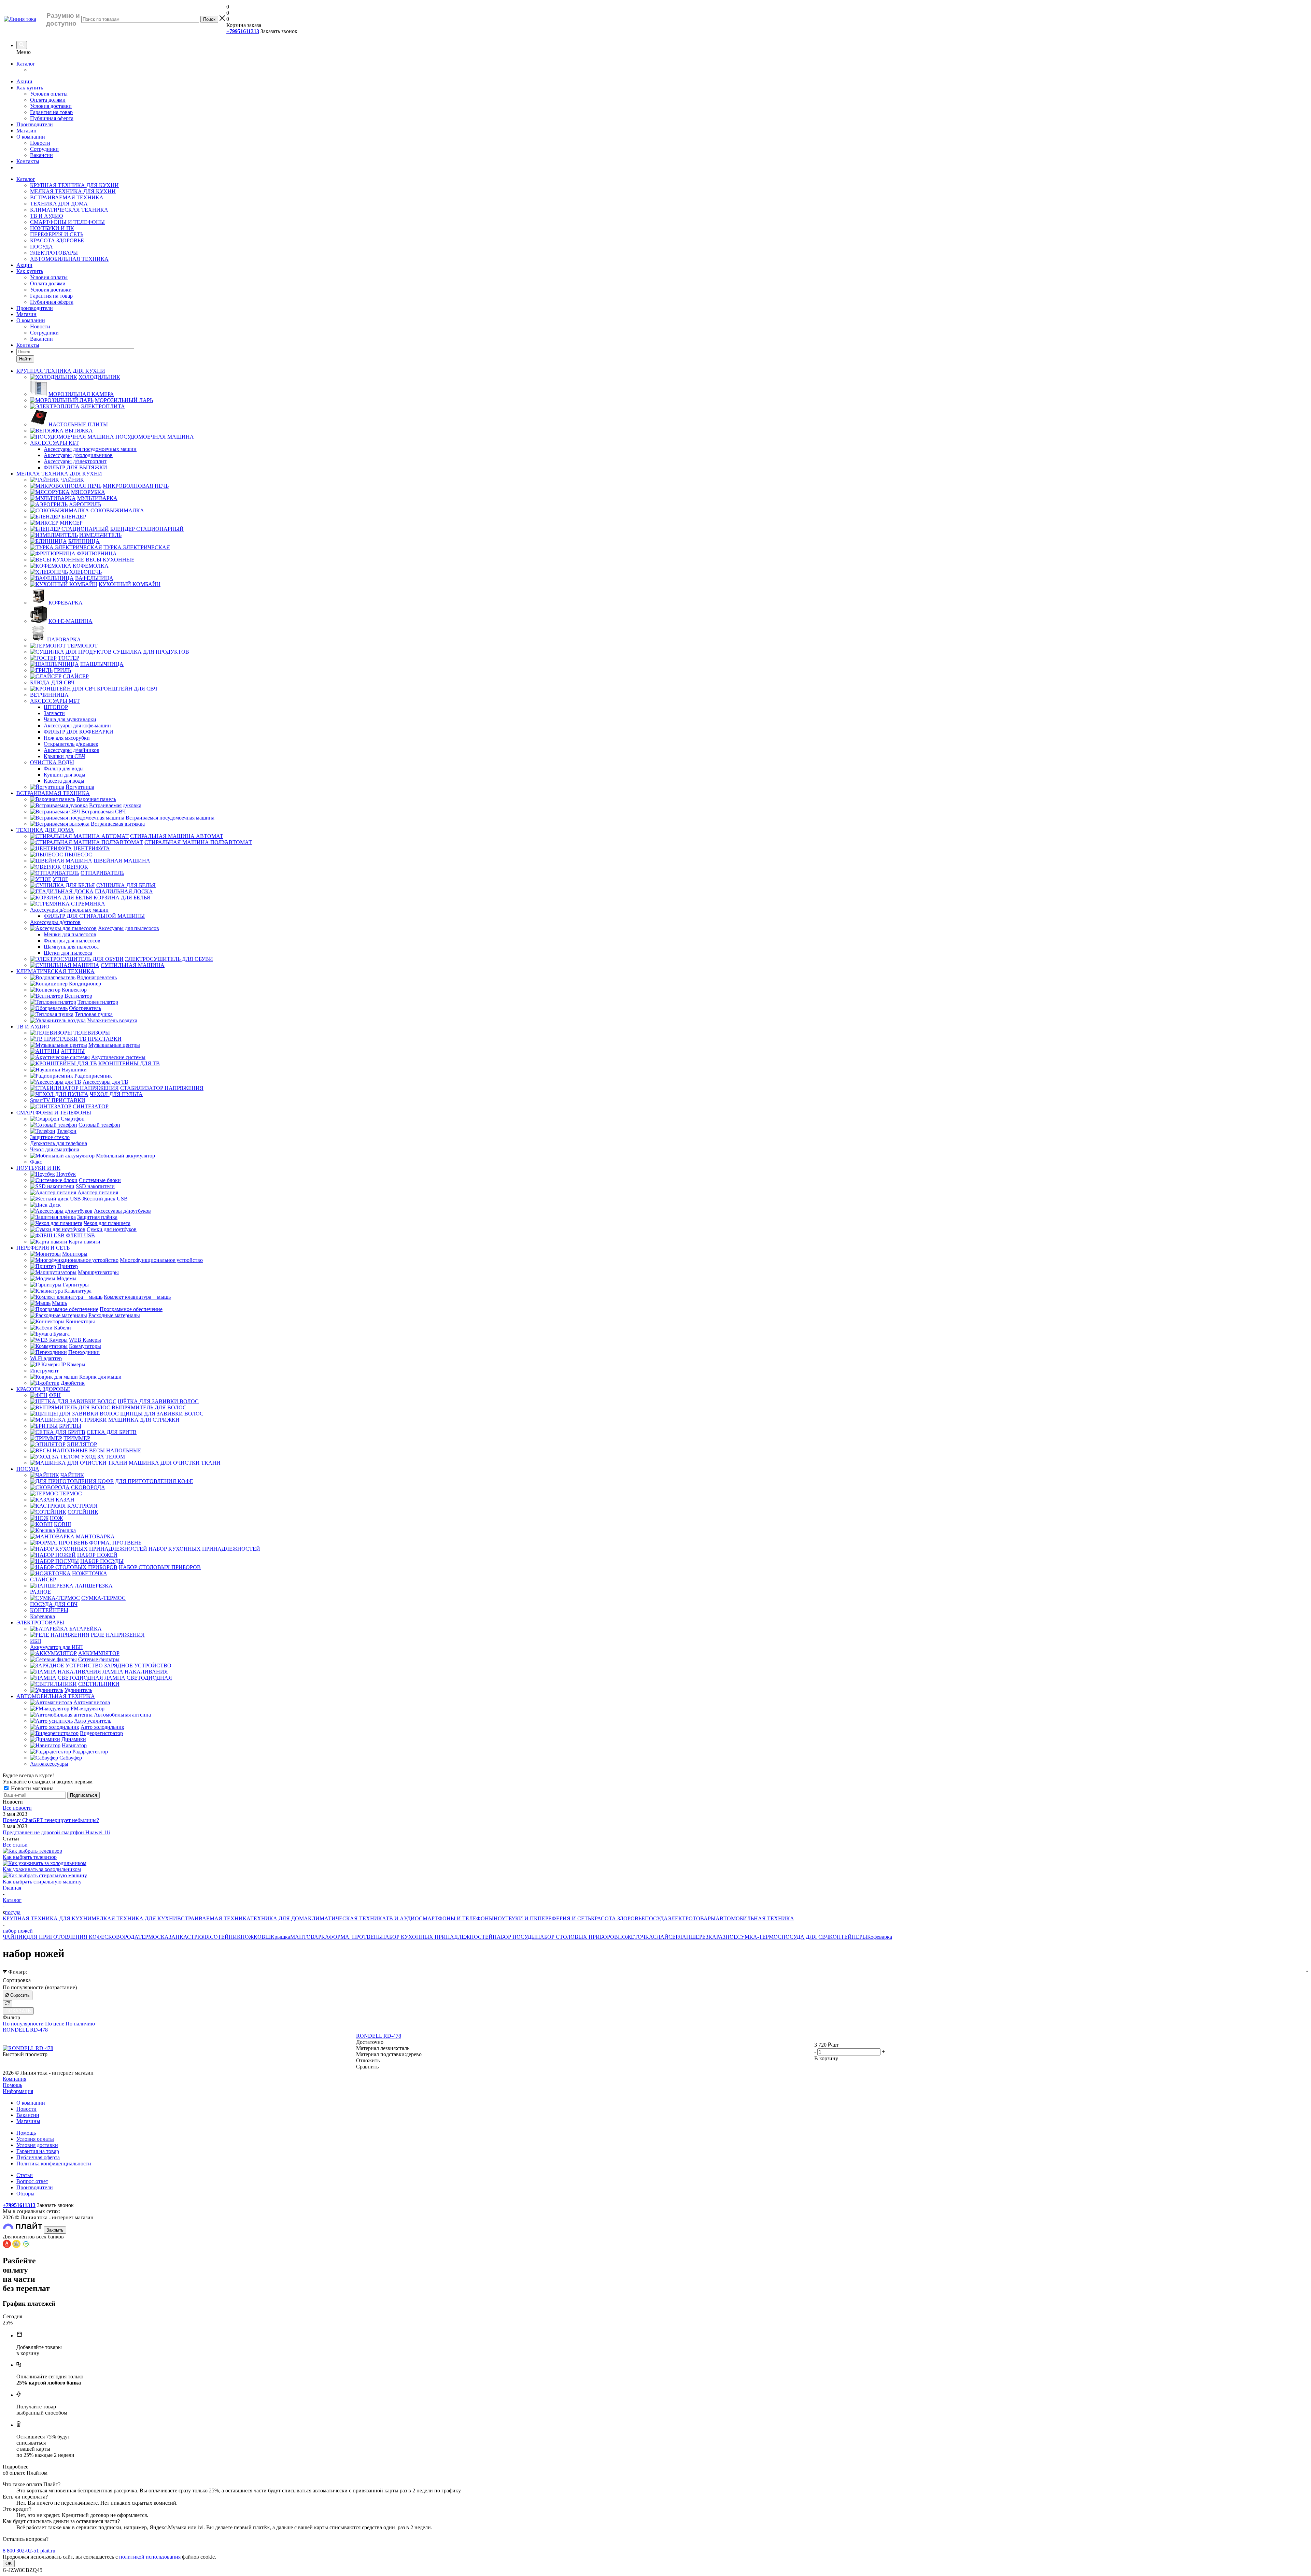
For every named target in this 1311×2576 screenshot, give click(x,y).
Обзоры (25, 2194)
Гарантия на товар (51, 112)
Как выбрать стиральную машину (42, 1882)
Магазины (28, 2121)
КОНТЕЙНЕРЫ (848, 1937)
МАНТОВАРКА (309, 1937)
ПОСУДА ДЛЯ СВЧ (805, 1937)
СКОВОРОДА (121, 1937)
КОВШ (262, 1937)
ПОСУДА (41, 247)
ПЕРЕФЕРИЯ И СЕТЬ (57, 234)
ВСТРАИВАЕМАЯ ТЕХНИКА (67, 197)
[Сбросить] (8, 2004)
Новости (40, 143)
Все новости (17, 1808)
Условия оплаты (49, 94)
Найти (25, 359)
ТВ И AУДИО (47, 216)
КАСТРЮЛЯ (195, 1937)
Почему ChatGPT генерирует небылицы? (51, 1820)
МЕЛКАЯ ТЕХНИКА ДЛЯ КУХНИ (73, 191)
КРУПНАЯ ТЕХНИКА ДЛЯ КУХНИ (74, 185)
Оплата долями (48, 100)
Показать (18, 2011)
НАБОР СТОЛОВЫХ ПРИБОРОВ (577, 1937)
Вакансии (41, 155)
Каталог (26, 64)
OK (9, 2564)
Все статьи (15, 1845)
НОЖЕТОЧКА (635, 1937)
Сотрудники (44, 149)
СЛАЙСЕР (666, 1937)
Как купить (30, 88)
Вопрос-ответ (32, 2181)
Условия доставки (51, 106)
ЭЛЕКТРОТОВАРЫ (54, 253)
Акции (24, 81)
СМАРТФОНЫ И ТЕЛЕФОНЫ (67, 222)
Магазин (26, 131)
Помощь (12, 2085)
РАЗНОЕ (727, 1937)
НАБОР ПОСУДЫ (514, 1937)
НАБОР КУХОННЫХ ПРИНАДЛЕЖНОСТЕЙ (437, 1937)
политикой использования (150, 2557)
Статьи (25, 2175)
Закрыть (55, 2230)
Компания (15, 2079)
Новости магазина (32, 1788)
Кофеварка (880, 1937)
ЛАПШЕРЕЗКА (697, 1937)
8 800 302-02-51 (21, 2551)
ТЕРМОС (150, 1937)
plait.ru (48, 2551)
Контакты (28, 161)
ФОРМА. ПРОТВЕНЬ (355, 1937)
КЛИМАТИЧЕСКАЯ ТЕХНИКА (69, 210)
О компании (31, 137)
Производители (35, 124)
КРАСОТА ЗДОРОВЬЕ (57, 240)
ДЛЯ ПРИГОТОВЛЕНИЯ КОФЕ (65, 1937)
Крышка (280, 1937)
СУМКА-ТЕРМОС (759, 1937)
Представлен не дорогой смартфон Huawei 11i (57, 1832)
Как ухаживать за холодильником (42, 1869)
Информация (18, 2091)
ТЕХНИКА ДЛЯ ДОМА (59, 204)
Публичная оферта (52, 118)
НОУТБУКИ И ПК (52, 228)
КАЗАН (170, 1937)
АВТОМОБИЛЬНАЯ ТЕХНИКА (69, 259)
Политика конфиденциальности (54, 2164)
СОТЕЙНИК (225, 1937)
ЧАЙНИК (15, 1937)
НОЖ (247, 1937)
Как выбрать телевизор (30, 1857)
